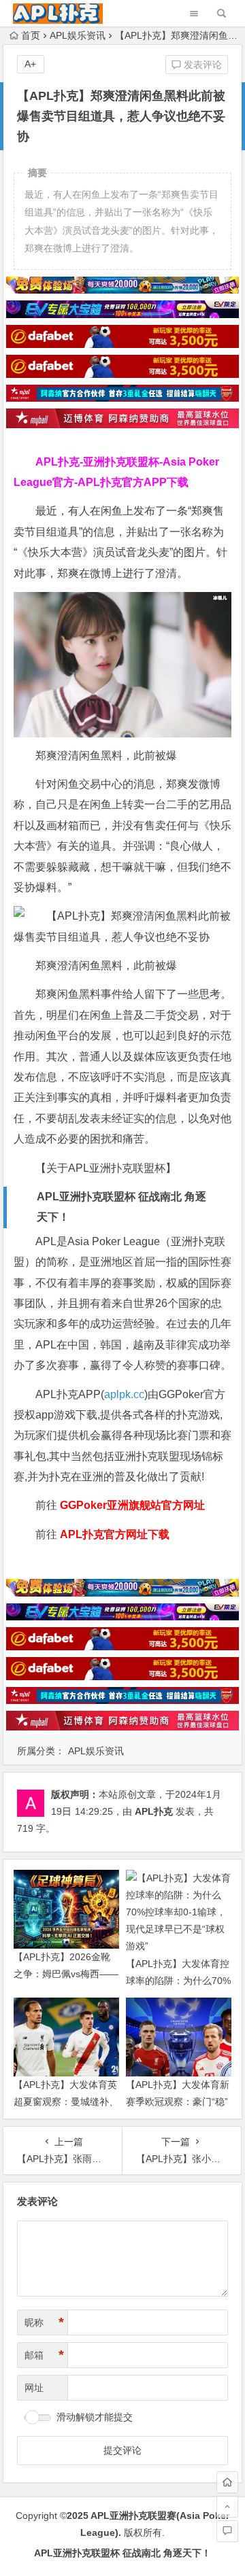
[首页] (227, 2482)
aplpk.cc (124, 1394)
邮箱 (44, 2355)
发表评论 (201, 65)
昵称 (44, 2322)
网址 (34, 2388)
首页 (31, 35)
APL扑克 (154, 1811)
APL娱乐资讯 (78, 35)
